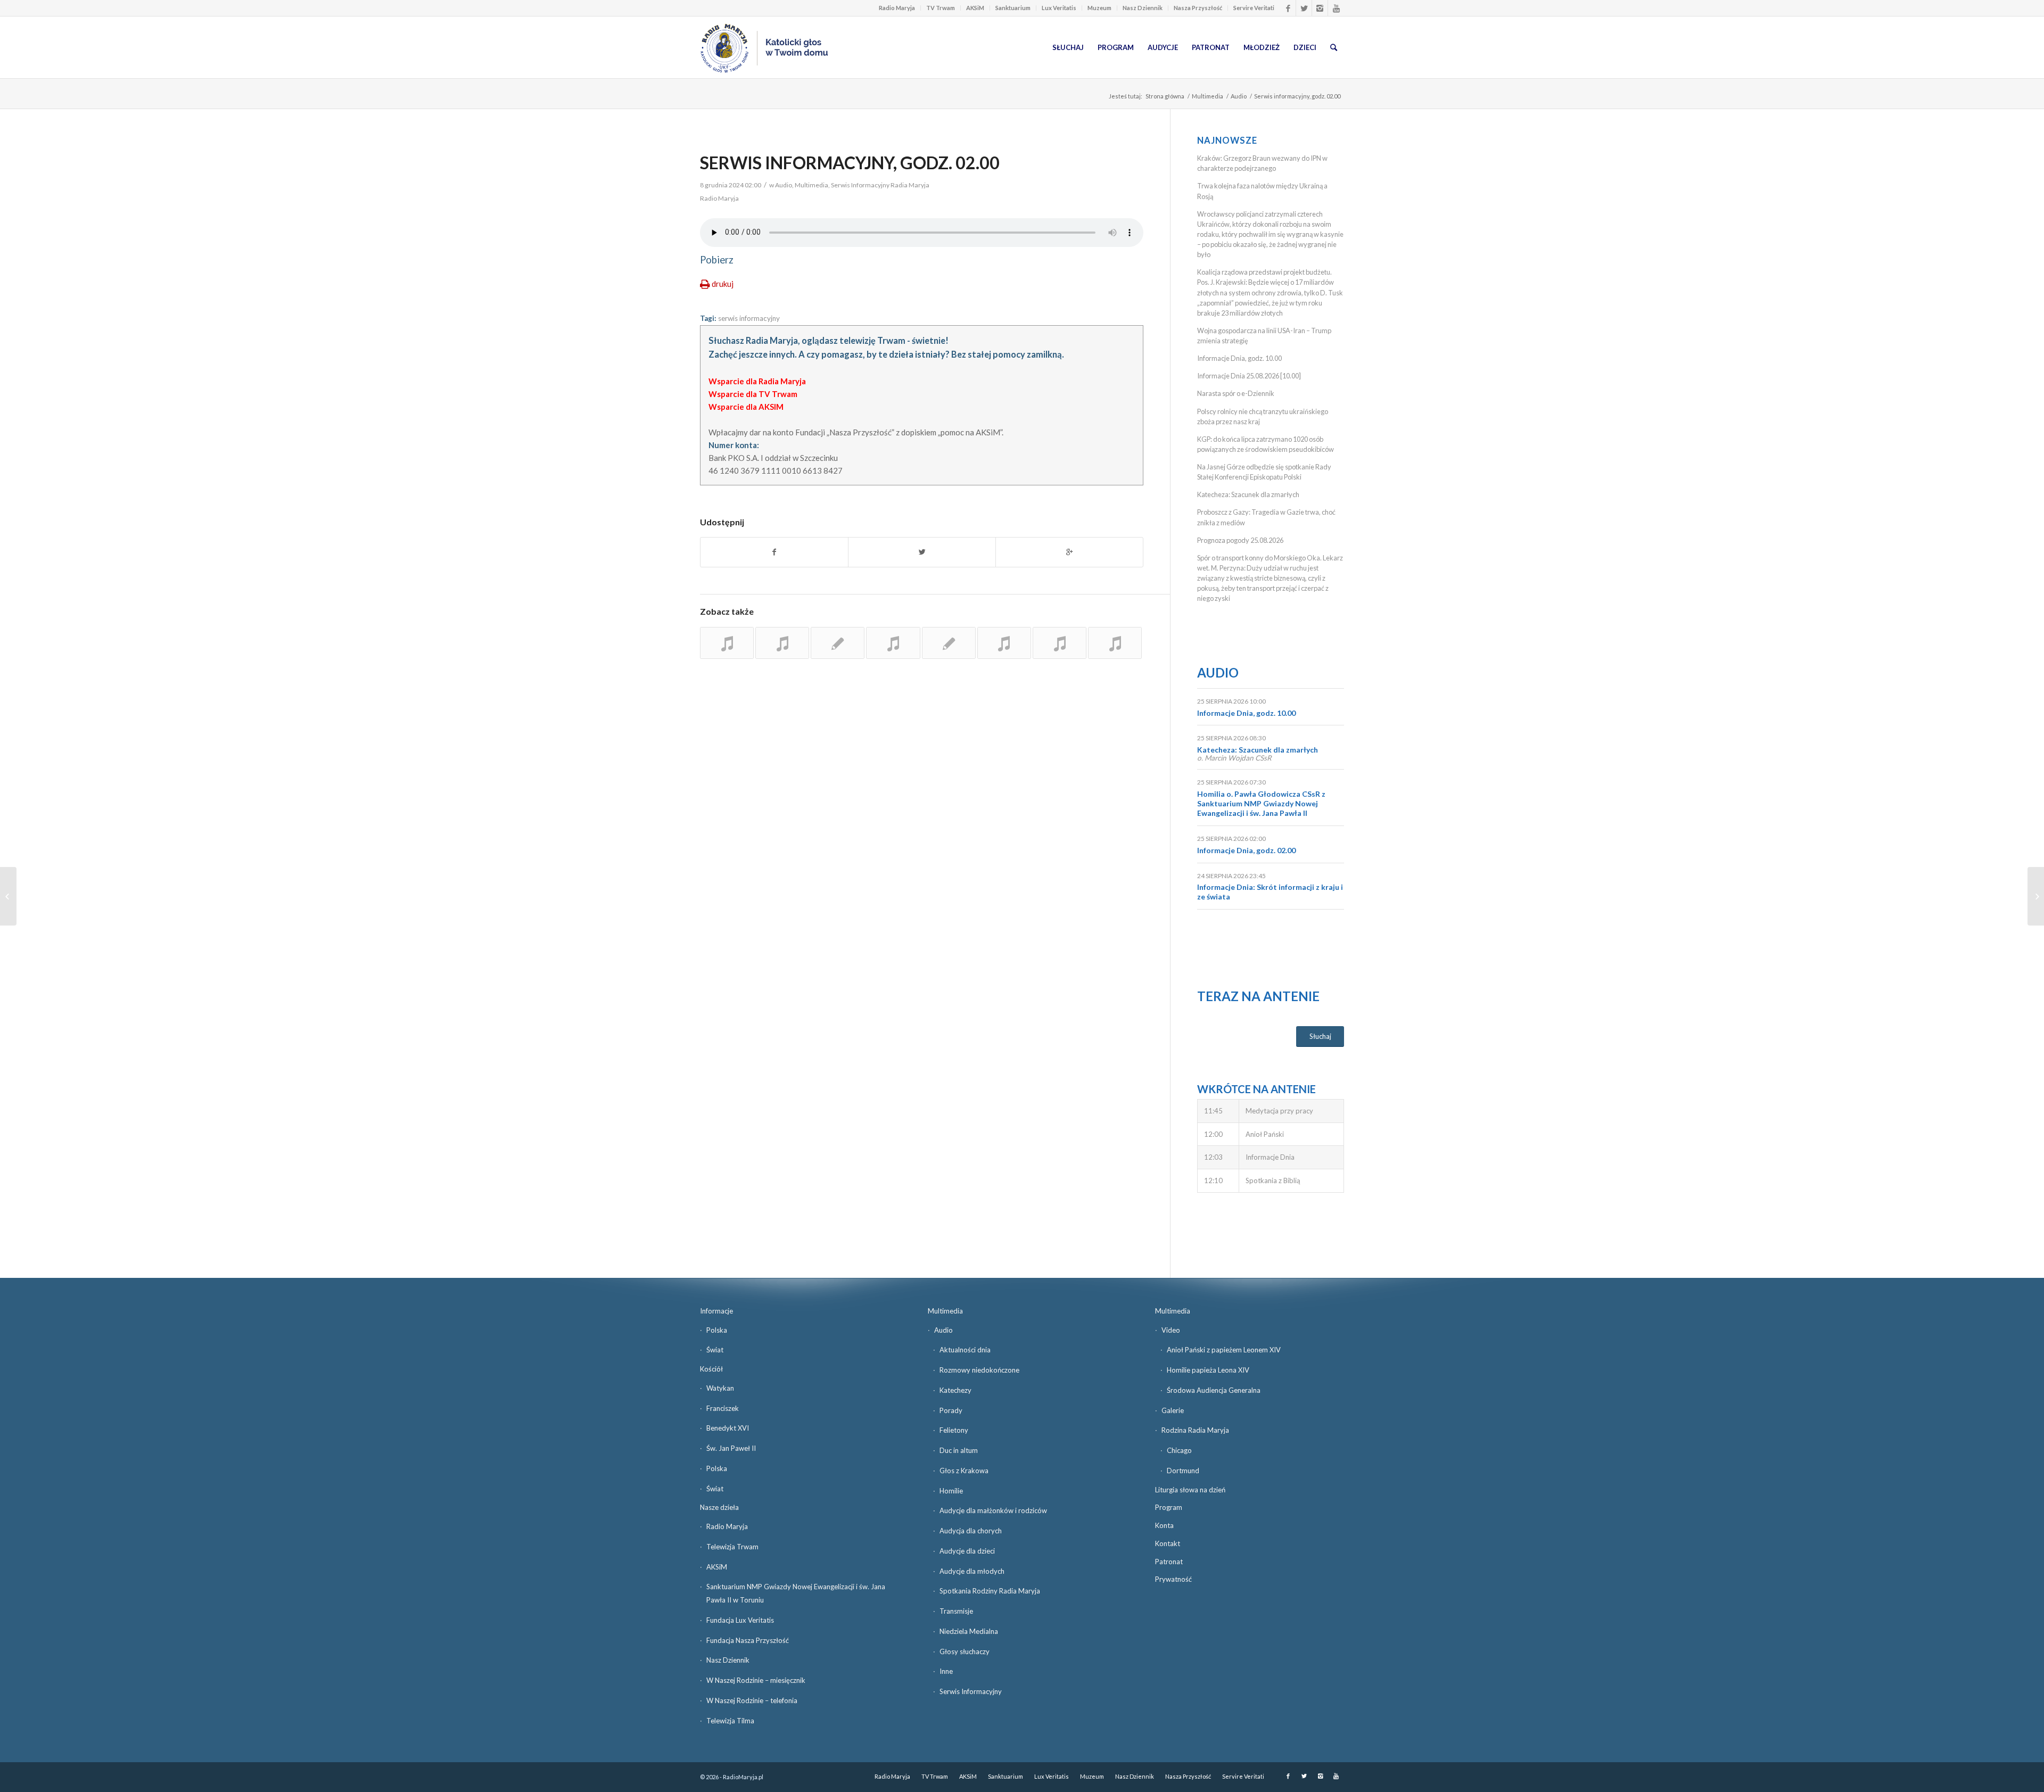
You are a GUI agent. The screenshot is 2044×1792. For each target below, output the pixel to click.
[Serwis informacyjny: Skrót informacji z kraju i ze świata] (949, 643)
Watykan (720, 1388)
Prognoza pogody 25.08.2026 (1240, 540)
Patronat (1169, 1562)
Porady (951, 1410)
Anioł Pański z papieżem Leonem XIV (1224, 1350)
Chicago (1179, 1450)
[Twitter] (1304, 8)
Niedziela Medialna (969, 1631)
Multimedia (1208, 96)
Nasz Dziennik (1143, 8)
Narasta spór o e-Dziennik (1236, 393)
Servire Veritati (1254, 8)
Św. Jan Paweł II (731, 1448)
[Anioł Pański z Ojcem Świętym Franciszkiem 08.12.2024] (2036, 896)
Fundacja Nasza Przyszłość (748, 1640)
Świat (715, 1350)
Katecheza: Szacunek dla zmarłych (1248, 494)
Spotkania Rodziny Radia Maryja (990, 1591)
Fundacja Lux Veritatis (740, 1620)
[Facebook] (1288, 8)
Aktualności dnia (965, 1350)
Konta (1164, 1525)
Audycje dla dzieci (967, 1551)
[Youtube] (1336, 8)
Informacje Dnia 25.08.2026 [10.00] (1249, 376)
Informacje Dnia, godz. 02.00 (1246, 850)
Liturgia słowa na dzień (1190, 1490)
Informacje (716, 1311)
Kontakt (1168, 1543)
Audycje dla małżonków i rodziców (993, 1510)
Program (1169, 1507)
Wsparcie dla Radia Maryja (757, 381)
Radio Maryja (897, 8)
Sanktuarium (1013, 8)
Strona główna (1165, 96)
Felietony (954, 1430)
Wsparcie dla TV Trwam (753, 394)
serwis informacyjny (749, 318)
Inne (946, 1671)
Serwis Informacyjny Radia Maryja (880, 185)
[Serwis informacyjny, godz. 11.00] (838, 643)
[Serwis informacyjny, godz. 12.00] (1115, 643)
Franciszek (723, 1408)
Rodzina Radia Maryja (1195, 1430)
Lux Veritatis (1059, 8)
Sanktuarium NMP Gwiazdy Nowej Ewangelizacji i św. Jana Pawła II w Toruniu (796, 1593)
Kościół (711, 1369)
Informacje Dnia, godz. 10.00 (1239, 358)
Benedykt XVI (728, 1428)
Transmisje (956, 1611)
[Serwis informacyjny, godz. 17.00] (727, 643)
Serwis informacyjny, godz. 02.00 (850, 163)
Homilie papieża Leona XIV (1208, 1370)
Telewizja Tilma (730, 1721)
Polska (717, 1330)
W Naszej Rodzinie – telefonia (752, 1700)
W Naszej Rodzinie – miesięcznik (756, 1680)
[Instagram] (1320, 8)
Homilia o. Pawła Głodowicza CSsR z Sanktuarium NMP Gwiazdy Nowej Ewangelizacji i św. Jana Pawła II (1261, 803)
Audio (1239, 96)
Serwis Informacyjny (971, 1691)
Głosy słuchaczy (965, 1651)
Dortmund (1183, 1471)
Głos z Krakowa (964, 1471)
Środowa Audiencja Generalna (1214, 1390)
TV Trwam (941, 8)
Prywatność (1173, 1579)
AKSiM (975, 8)
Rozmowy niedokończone (979, 1370)
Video (1171, 1330)
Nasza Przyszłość (1198, 8)
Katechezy (955, 1390)
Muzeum (1099, 8)
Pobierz (717, 260)
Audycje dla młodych (972, 1571)
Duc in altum (959, 1450)
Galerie (1173, 1410)
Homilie (951, 1491)
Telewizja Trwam (732, 1547)
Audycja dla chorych (971, 1531)
